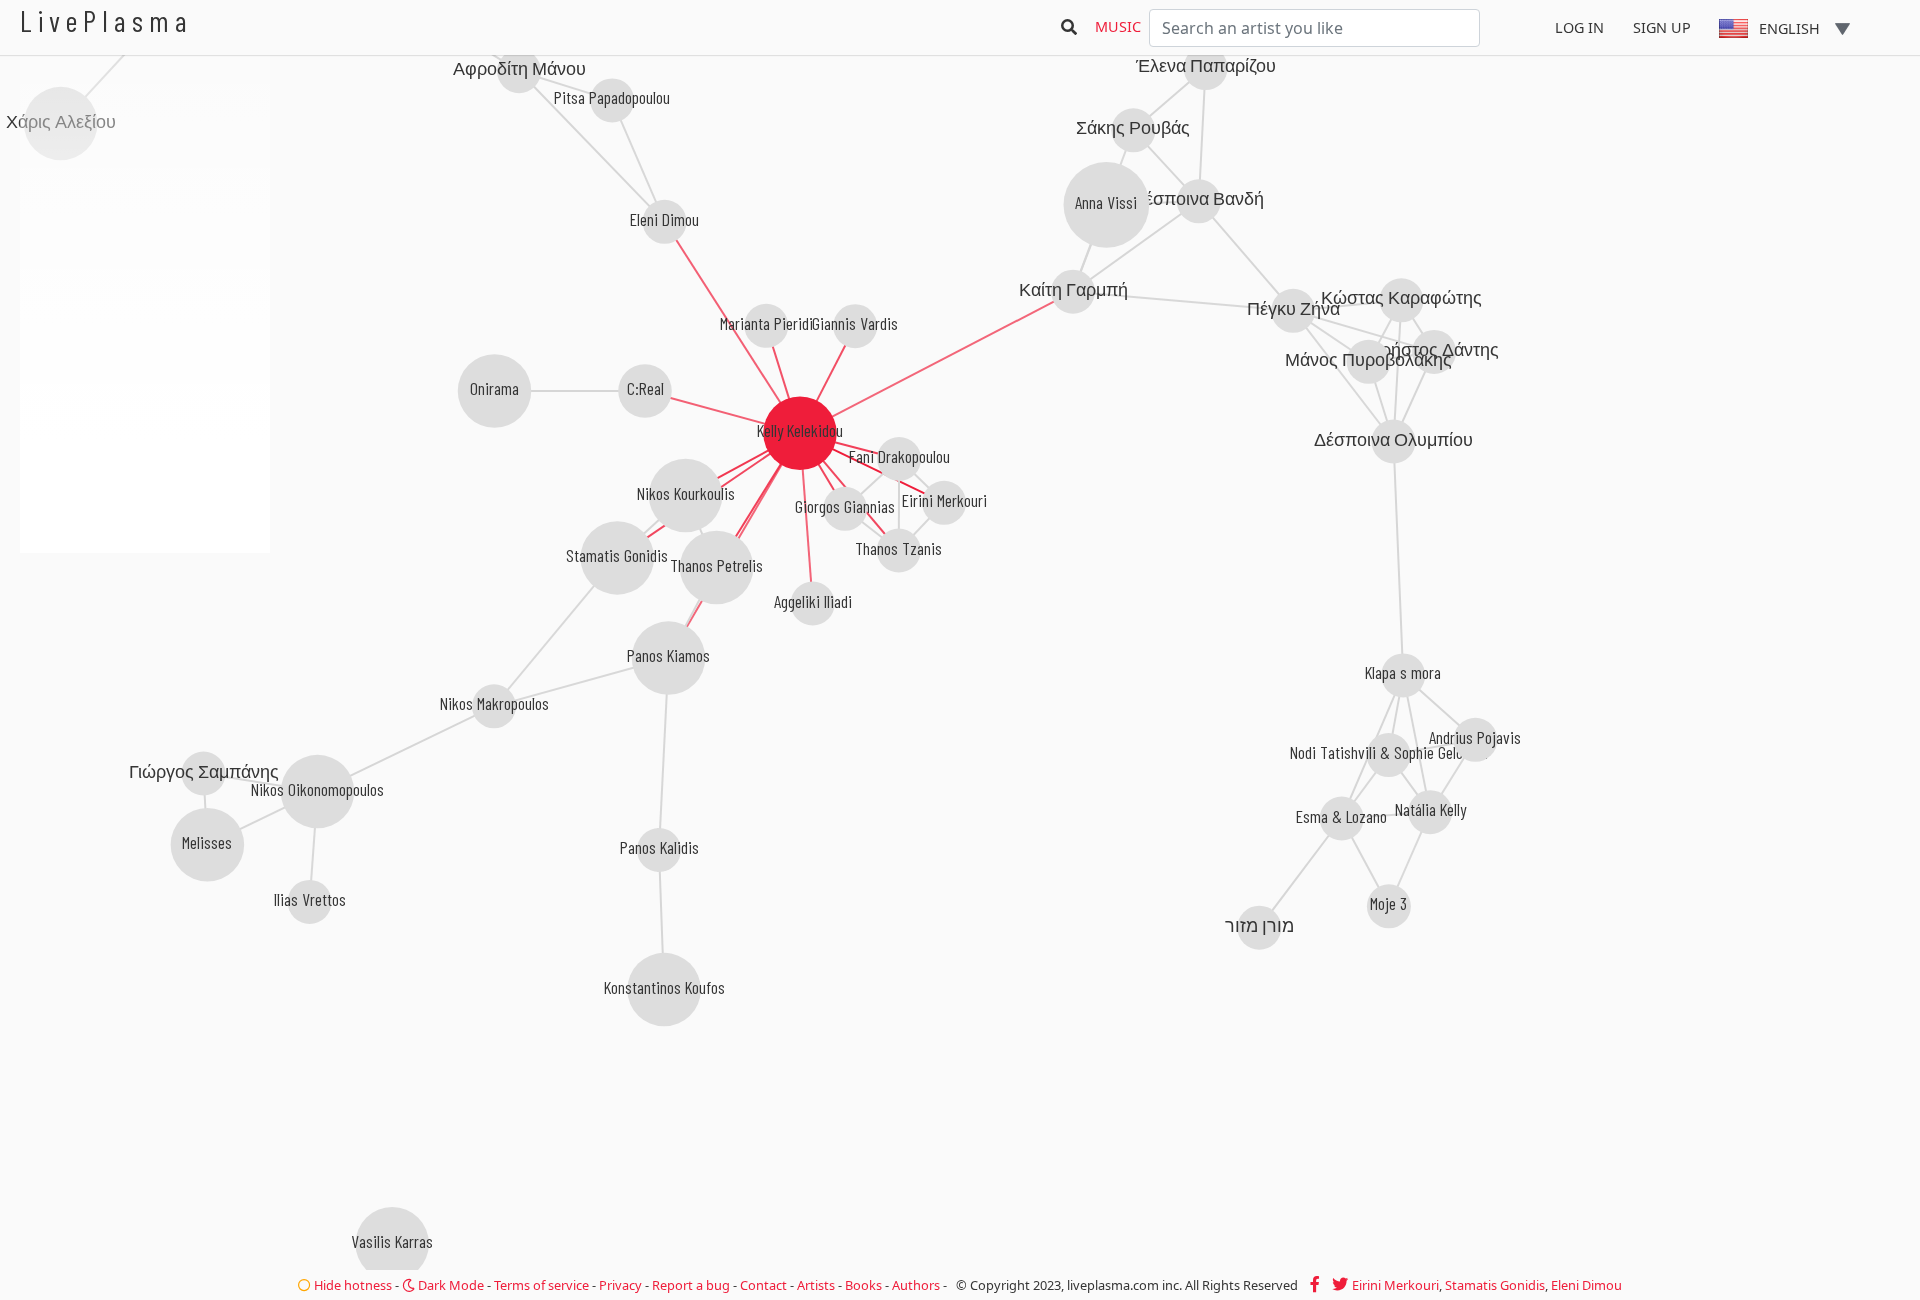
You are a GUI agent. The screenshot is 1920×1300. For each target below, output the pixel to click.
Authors (916, 1285)
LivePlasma (106, 20)
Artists (816, 1285)
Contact (763, 1285)
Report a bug (691, 1285)
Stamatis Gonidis (1495, 1285)
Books (863, 1285)
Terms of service (541, 1285)
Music (1118, 26)
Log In (1579, 27)
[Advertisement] (145, 660)
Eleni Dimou (1586, 1285)
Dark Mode (449, 1285)
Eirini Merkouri (1395, 1285)
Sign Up (1662, 27)
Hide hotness (351, 1285)
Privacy (620, 1285)
